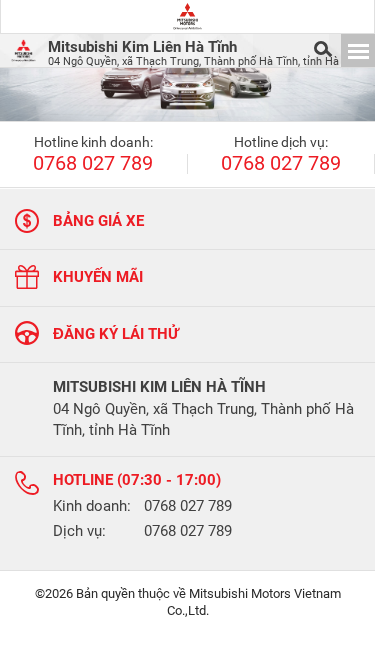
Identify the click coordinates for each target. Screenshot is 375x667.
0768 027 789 (93, 164)
